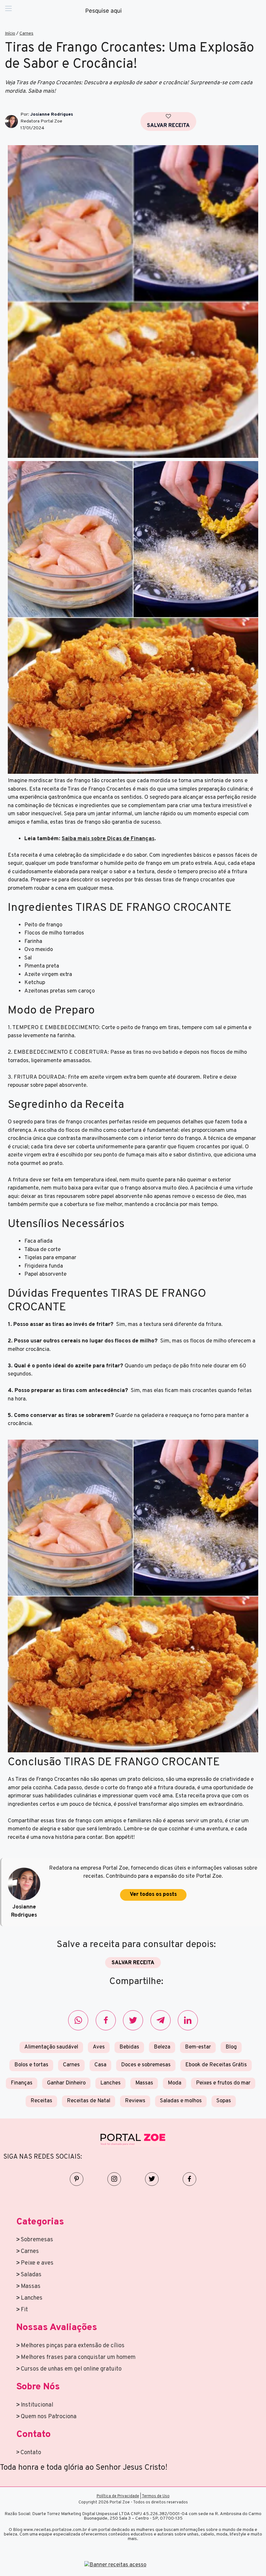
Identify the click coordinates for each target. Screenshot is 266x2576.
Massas (144, 2083)
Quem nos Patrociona (49, 2417)
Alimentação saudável (51, 2047)
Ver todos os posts (153, 1895)
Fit (24, 2310)
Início (10, 34)
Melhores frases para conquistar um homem (78, 2357)
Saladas (31, 2275)
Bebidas (129, 2047)
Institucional (37, 2405)
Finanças (22, 2083)
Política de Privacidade (118, 2496)
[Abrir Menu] (8, 11)
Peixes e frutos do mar (223, 2083)
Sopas (224, 2101)
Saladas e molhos (181, 2101)
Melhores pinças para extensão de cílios (73, 2346)
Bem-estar (198, 2047)
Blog (231, 2047)
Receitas (41, 2101)
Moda (175, 2083)
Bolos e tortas (31, 2065)
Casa (100, 2065)
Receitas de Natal (89, 2101)
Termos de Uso (156, 2496)
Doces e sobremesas (146, 2065)
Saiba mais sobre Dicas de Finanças (108, 839)
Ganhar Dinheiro (66, 2083)
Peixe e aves (37, 2263)
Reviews (135, 2101)
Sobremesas (37, 2240)
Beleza (162, 2047)
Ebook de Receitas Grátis (216, 2065)
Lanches (110, 2083)
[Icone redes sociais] (78, 2020)
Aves (99, 2047)
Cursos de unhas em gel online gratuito (71, 2369)
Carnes (26, 34)
